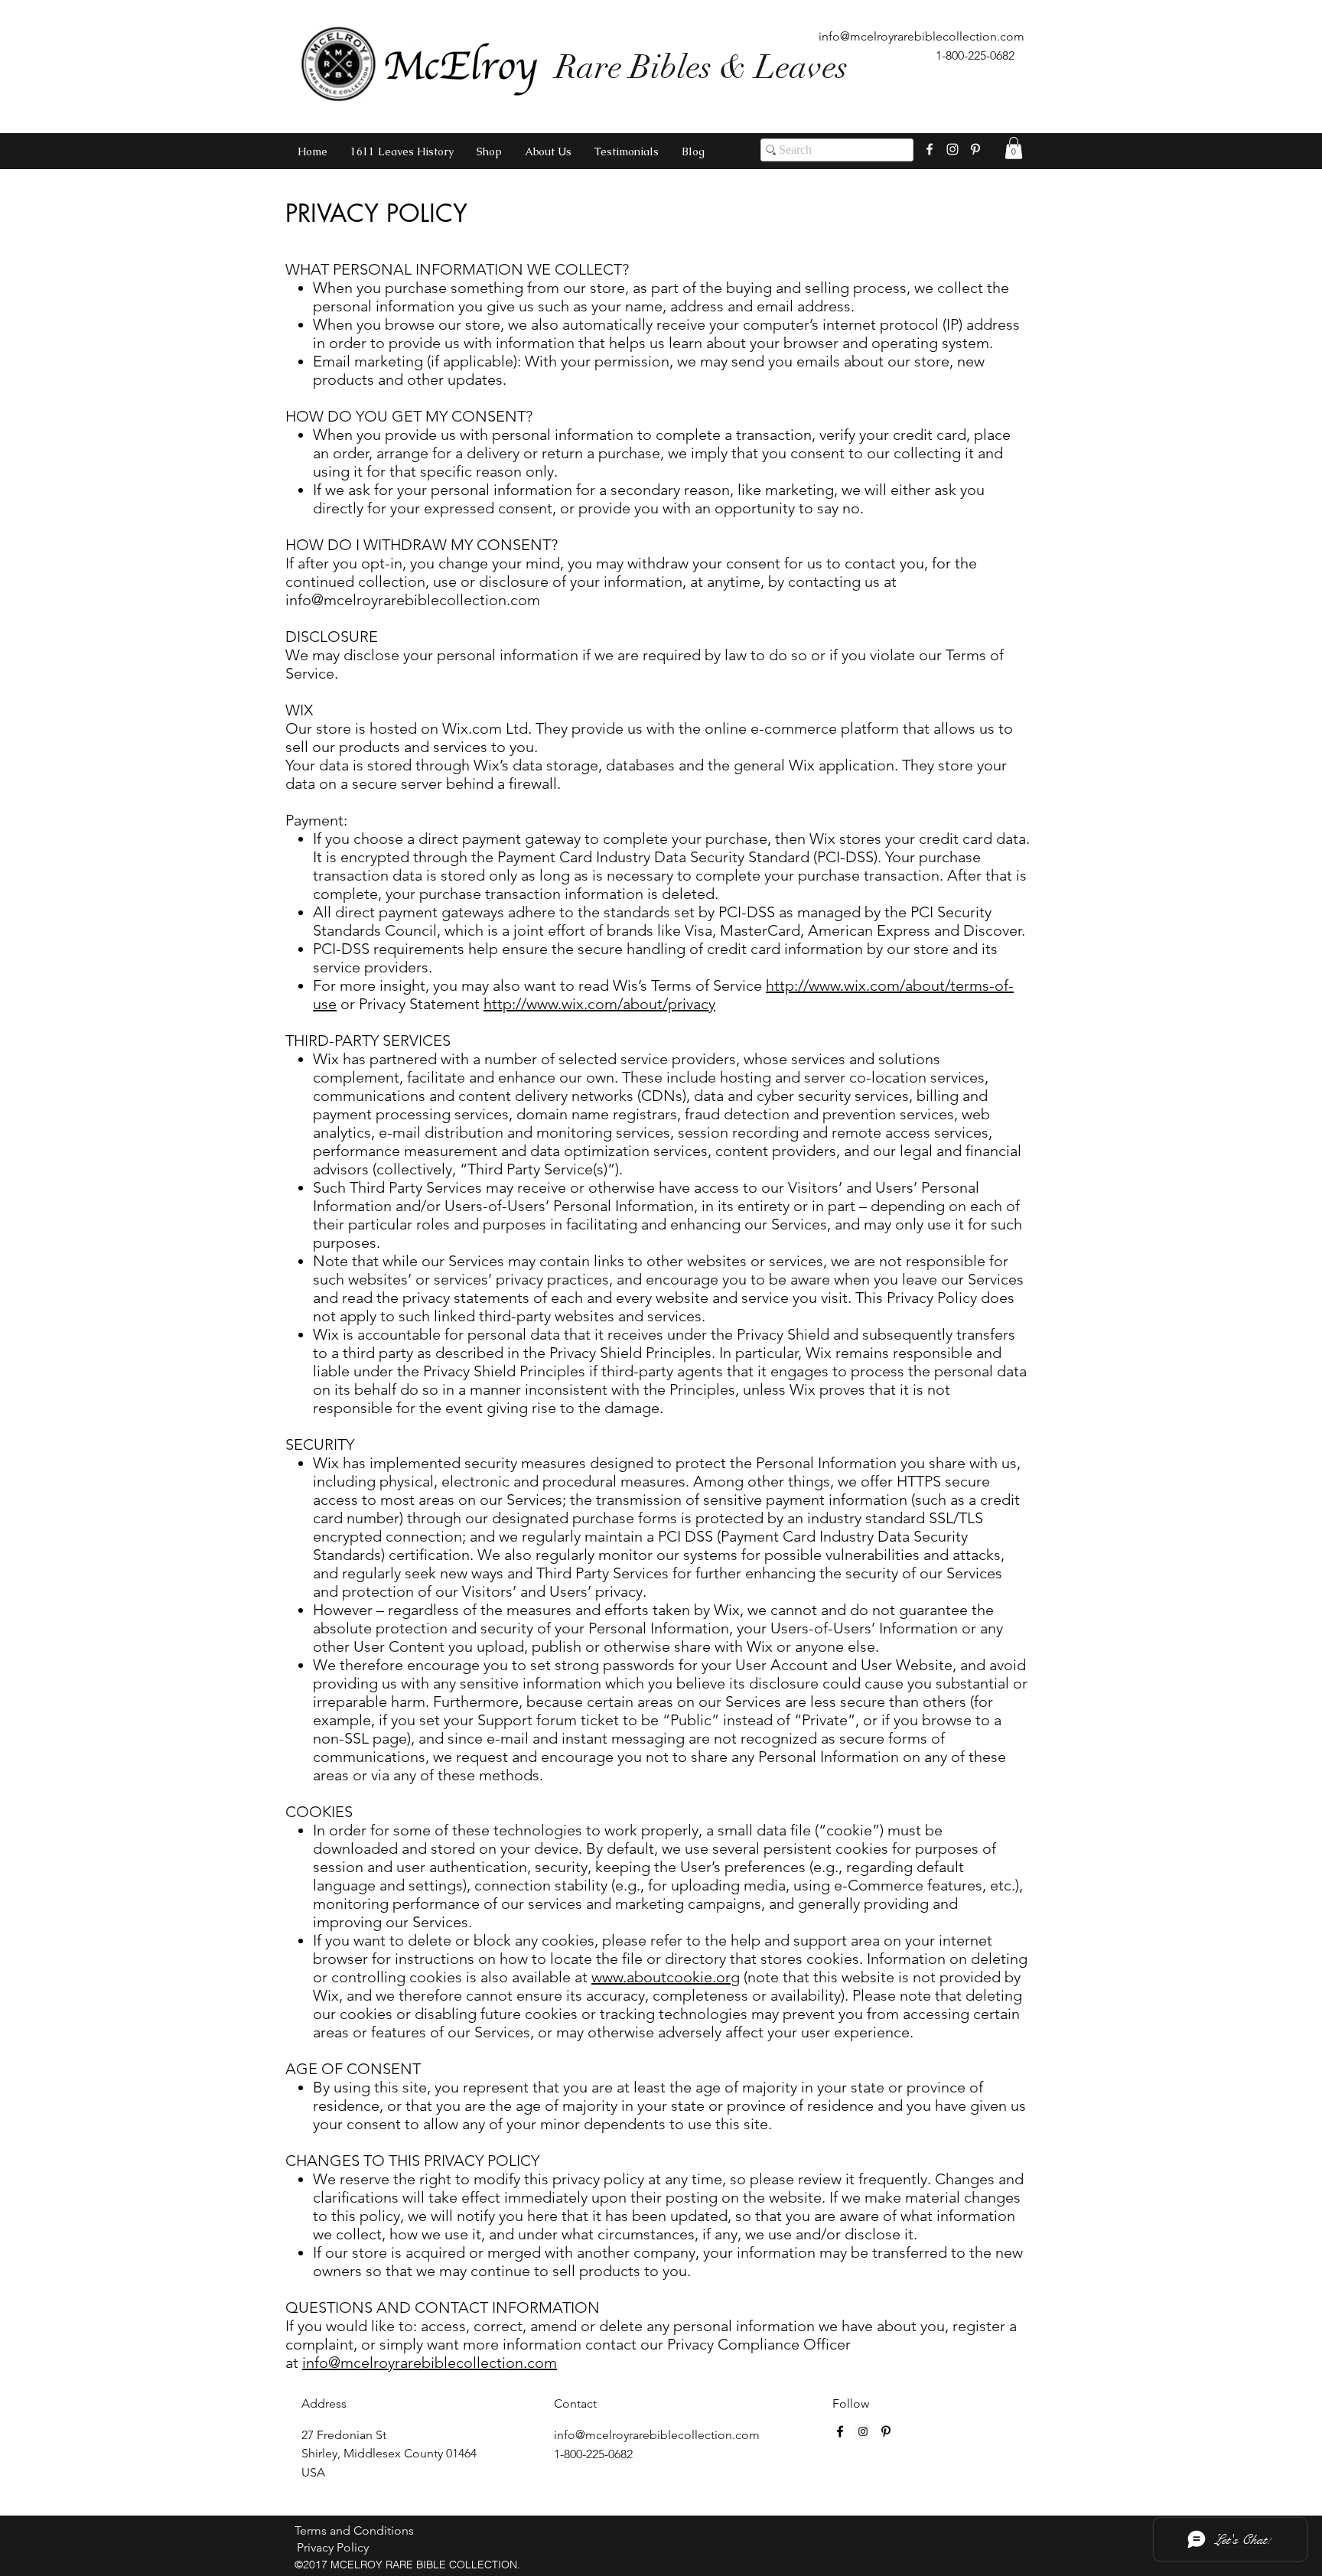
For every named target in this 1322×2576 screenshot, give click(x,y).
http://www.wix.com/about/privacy (599, 1004)
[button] (1014, 148)
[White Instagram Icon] (952, 149)
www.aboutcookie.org (666, 1977)
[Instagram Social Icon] (863, 2431)
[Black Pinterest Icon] (886, 2431)
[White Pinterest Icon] (975, 149)
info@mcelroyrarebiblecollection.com (921, 36)
